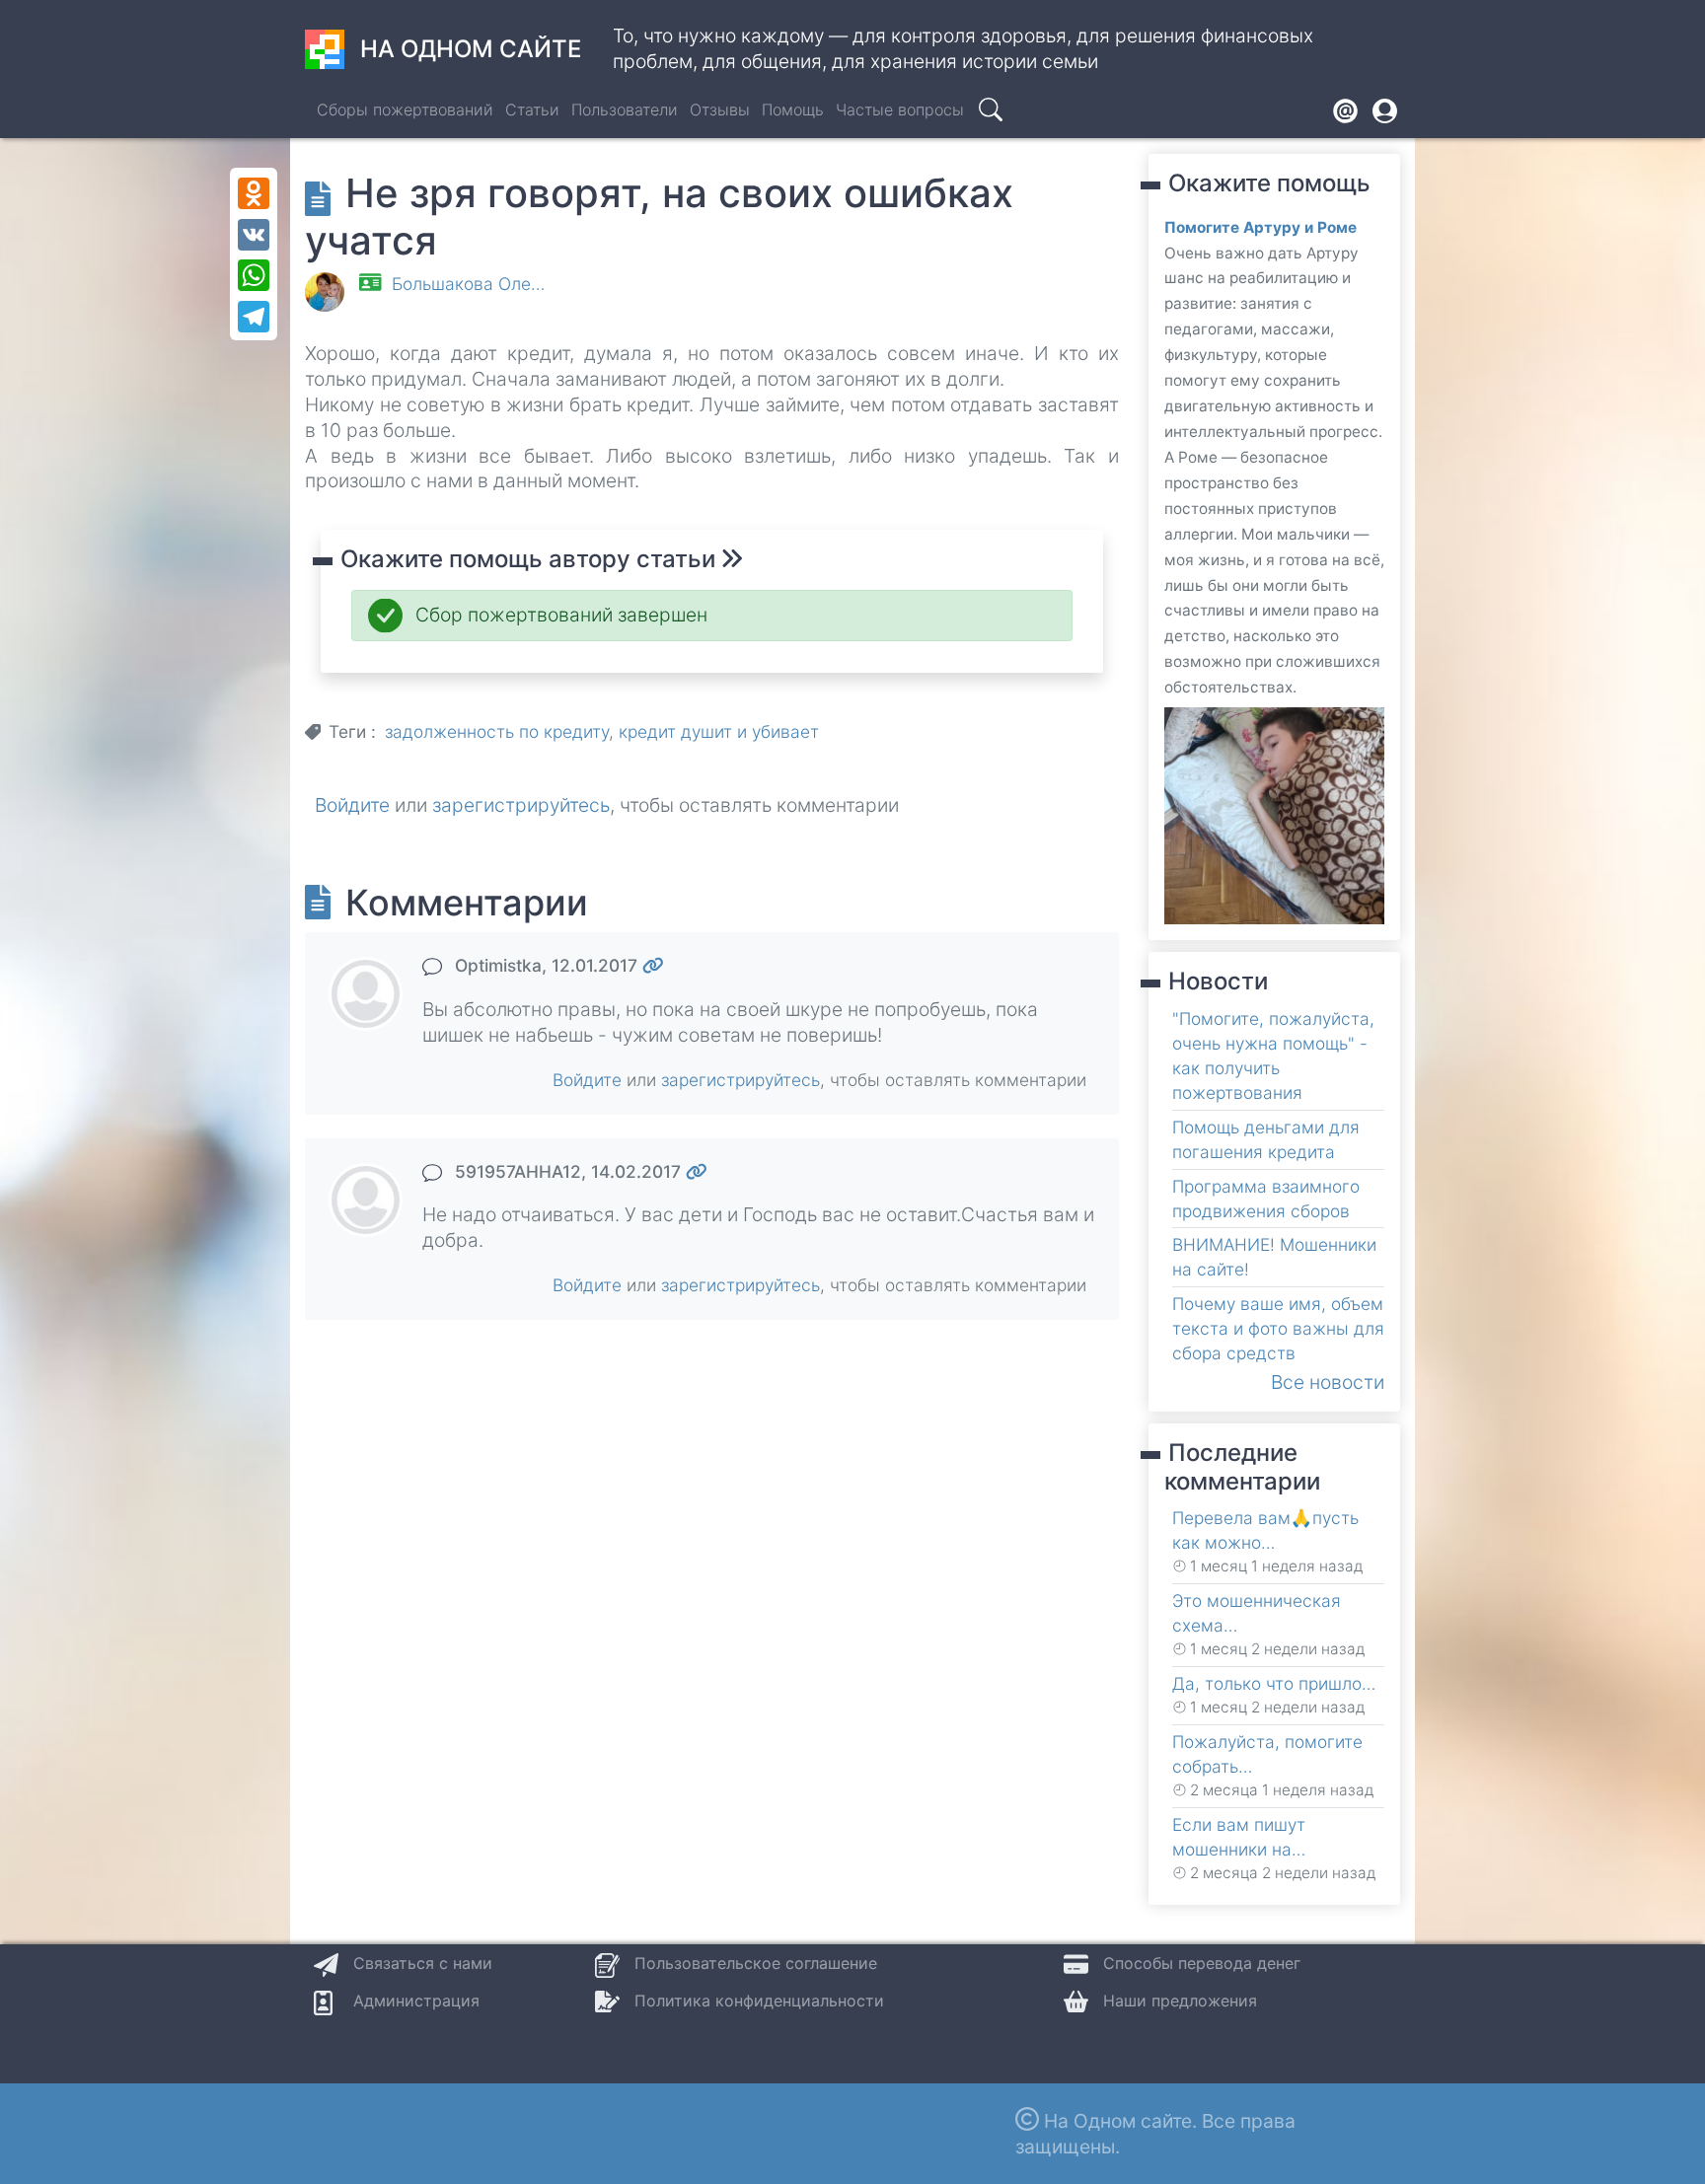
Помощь (793, 109)
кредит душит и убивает (719, 731)
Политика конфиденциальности (759, 2001)
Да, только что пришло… (1274, 1683)
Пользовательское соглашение (756, 1963)
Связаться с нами (423, 1963)
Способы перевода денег (1202, 1963)
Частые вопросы (900, 109)
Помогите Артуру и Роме (1260, 227)
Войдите (352, 805)
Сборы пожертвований (405, 109)
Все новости (1328, 1382)
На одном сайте (471, 49)
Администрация (416, 2001)
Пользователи (625, 109)
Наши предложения (1180, 2001)
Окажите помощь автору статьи (531, 559)
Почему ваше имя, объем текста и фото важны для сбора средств (1278, 1328)
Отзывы (720, 109)
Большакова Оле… (468, 284)
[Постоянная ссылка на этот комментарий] (653, 965)
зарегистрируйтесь (521, 805)
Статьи (532, 109)
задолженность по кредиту (497, 731)
